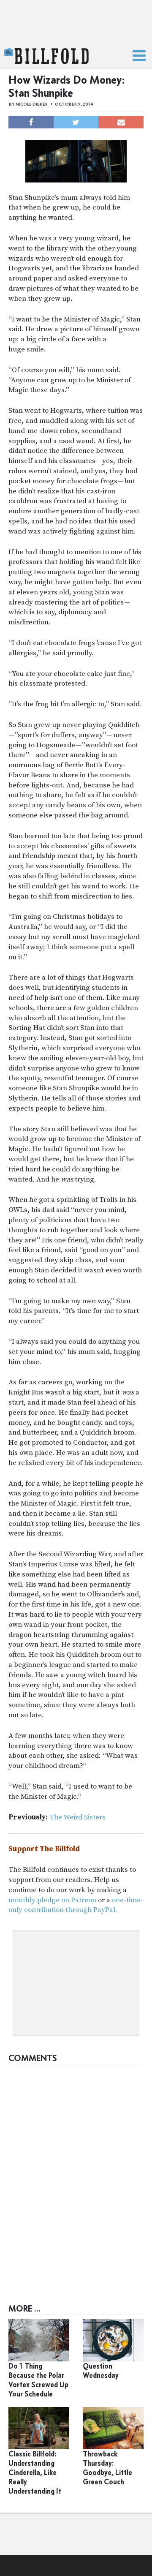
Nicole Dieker (32, 104)
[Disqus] (76, 2174)
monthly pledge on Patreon (52, 1900)
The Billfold (46, 56)
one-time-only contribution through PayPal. (76, 1905)
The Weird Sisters (77, 1817)
